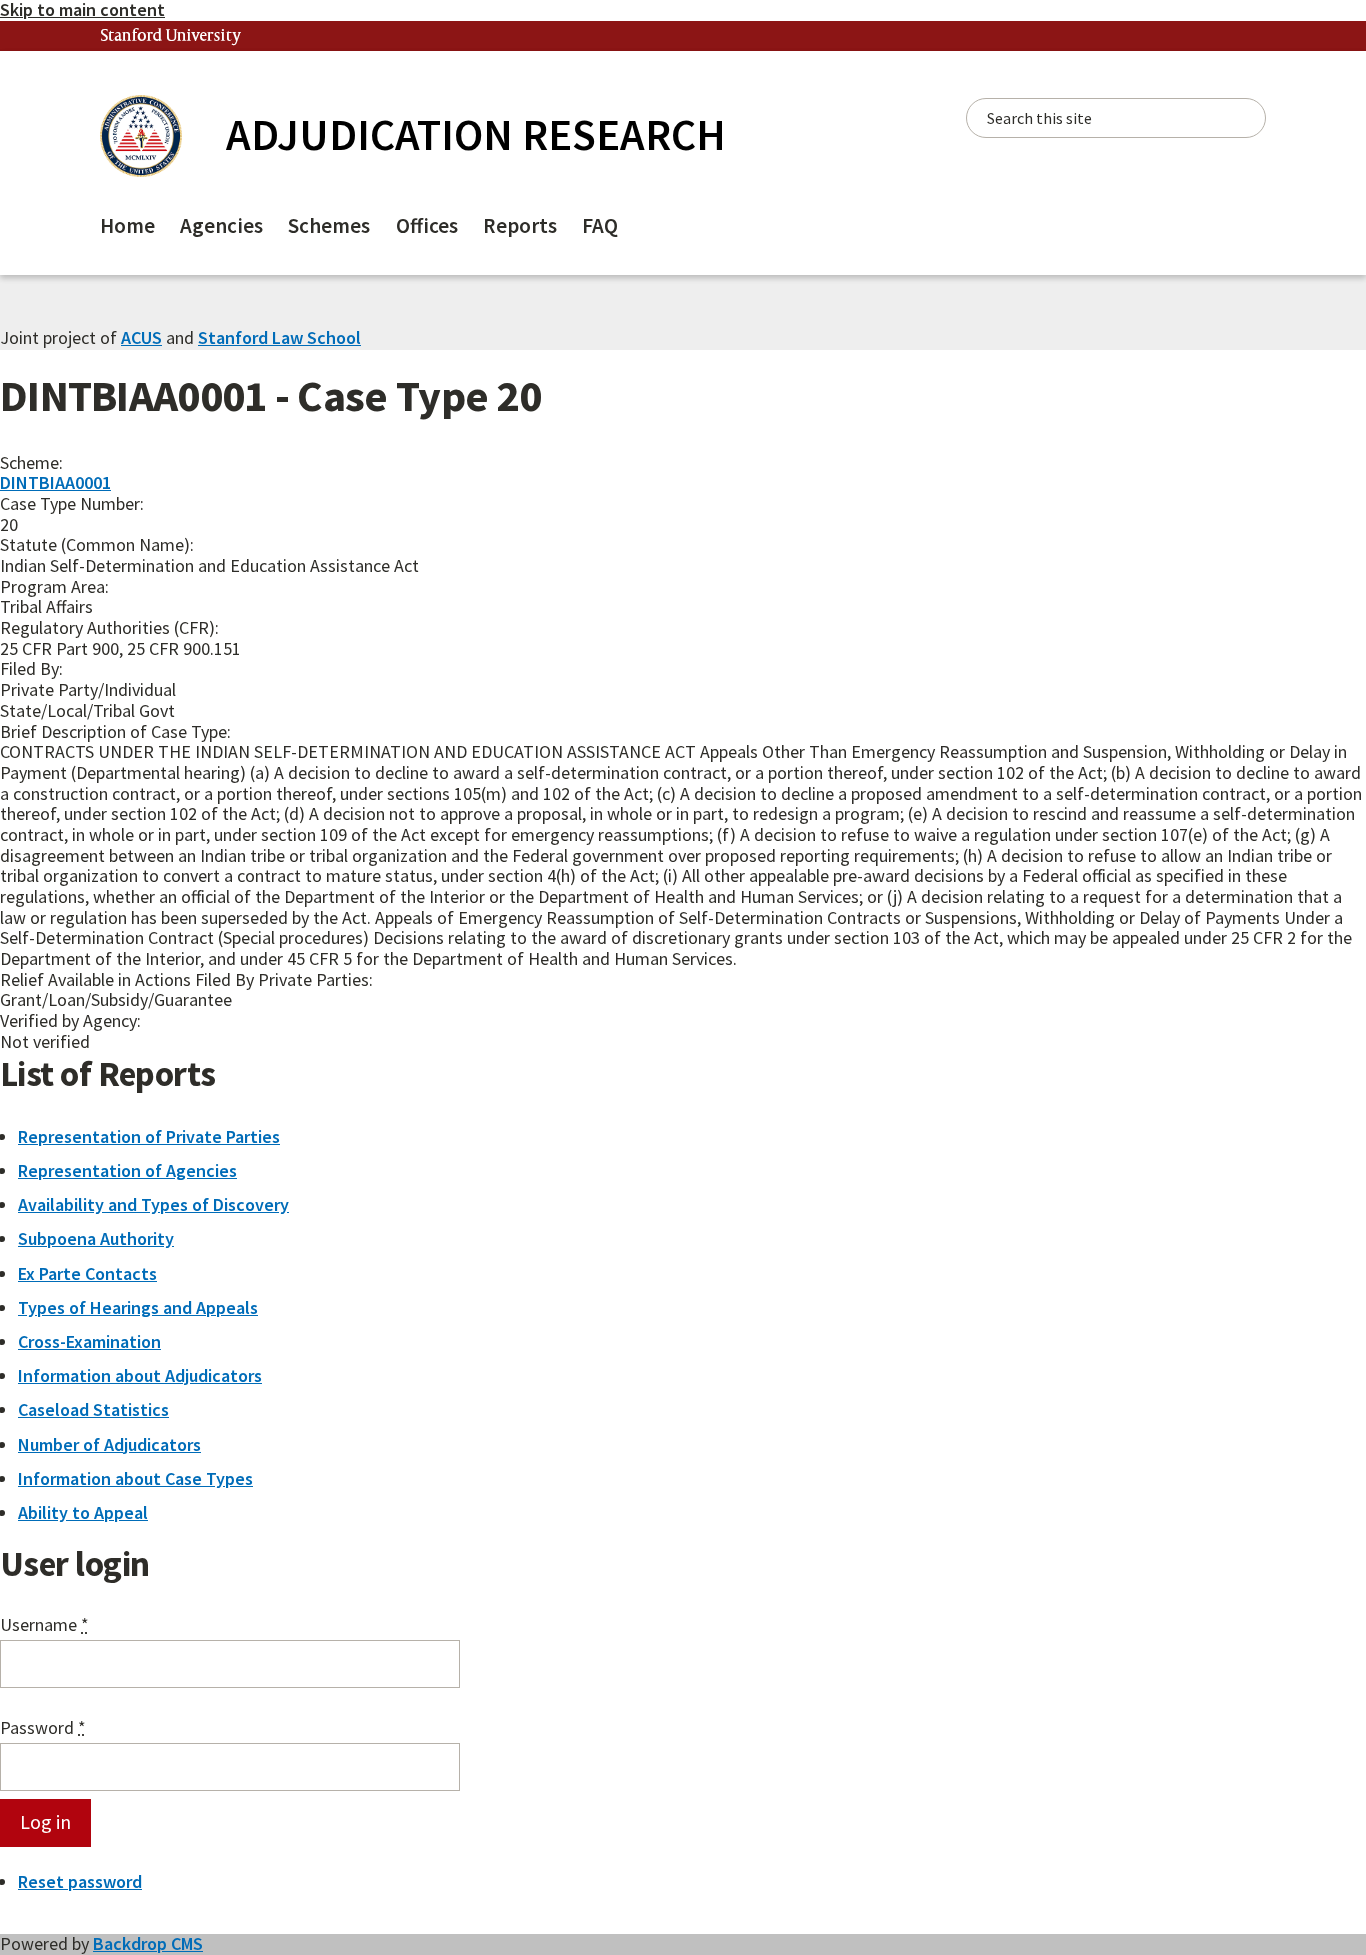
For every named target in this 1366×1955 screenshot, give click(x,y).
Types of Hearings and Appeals (138, 1307)
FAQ (600, 225)
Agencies (221, 225)
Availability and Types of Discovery (153, 1204)
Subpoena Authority (96, 1238)
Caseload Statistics (93, 1409)
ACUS (141, 337)
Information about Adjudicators (140, 1375)
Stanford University (171, 36)
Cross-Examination (89, 1341)
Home (127, 225)
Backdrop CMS (148, 1943)
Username (44, 1625)
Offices (427, 225)
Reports (520, 225)
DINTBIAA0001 (55, 482)
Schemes (329, 225)
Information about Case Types (135, 1478)
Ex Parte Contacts (87, 1273)
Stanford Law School (279, 337)
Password (43, 1728)
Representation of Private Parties (149, 1136)
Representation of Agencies (127, 1170)
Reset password (80, 1881)
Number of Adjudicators (109, 1444)
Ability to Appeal (83, 1512)
